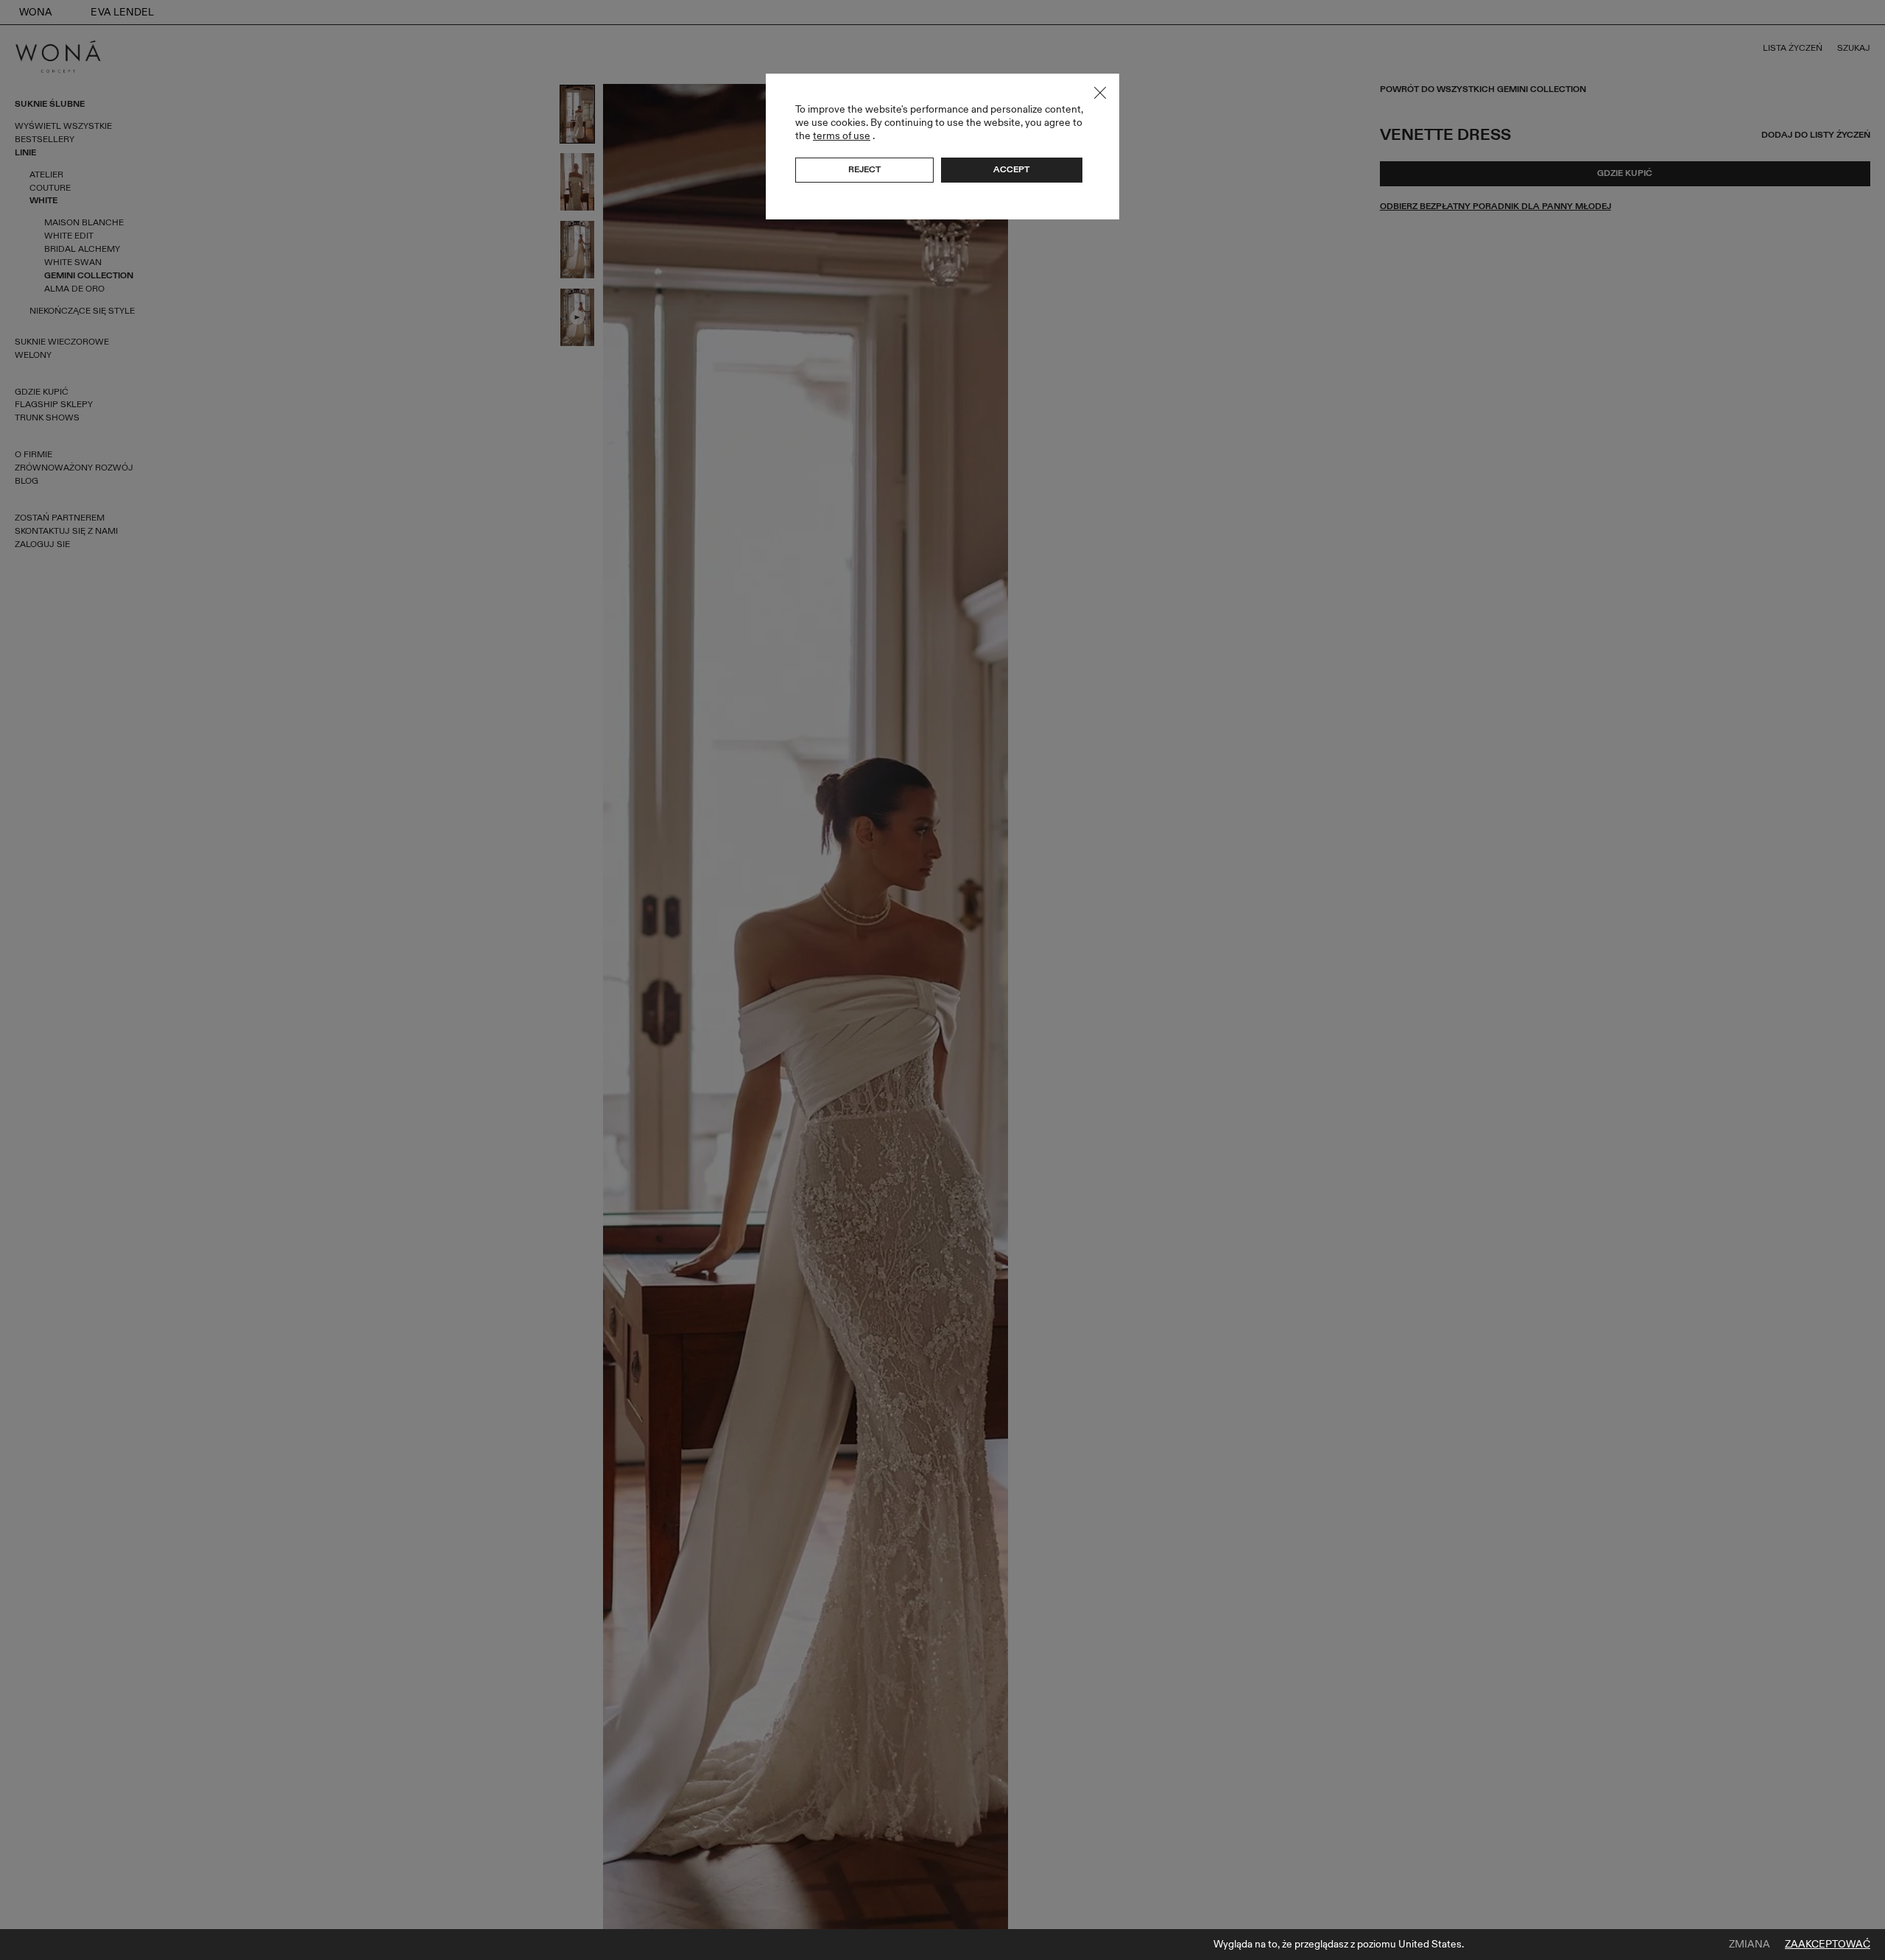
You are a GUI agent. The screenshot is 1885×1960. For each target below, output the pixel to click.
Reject (864, 169)
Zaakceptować (1828, 1945)
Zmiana (1750, 1945)
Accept (1011, 169)
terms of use (842, 136)
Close (1100, 93)
